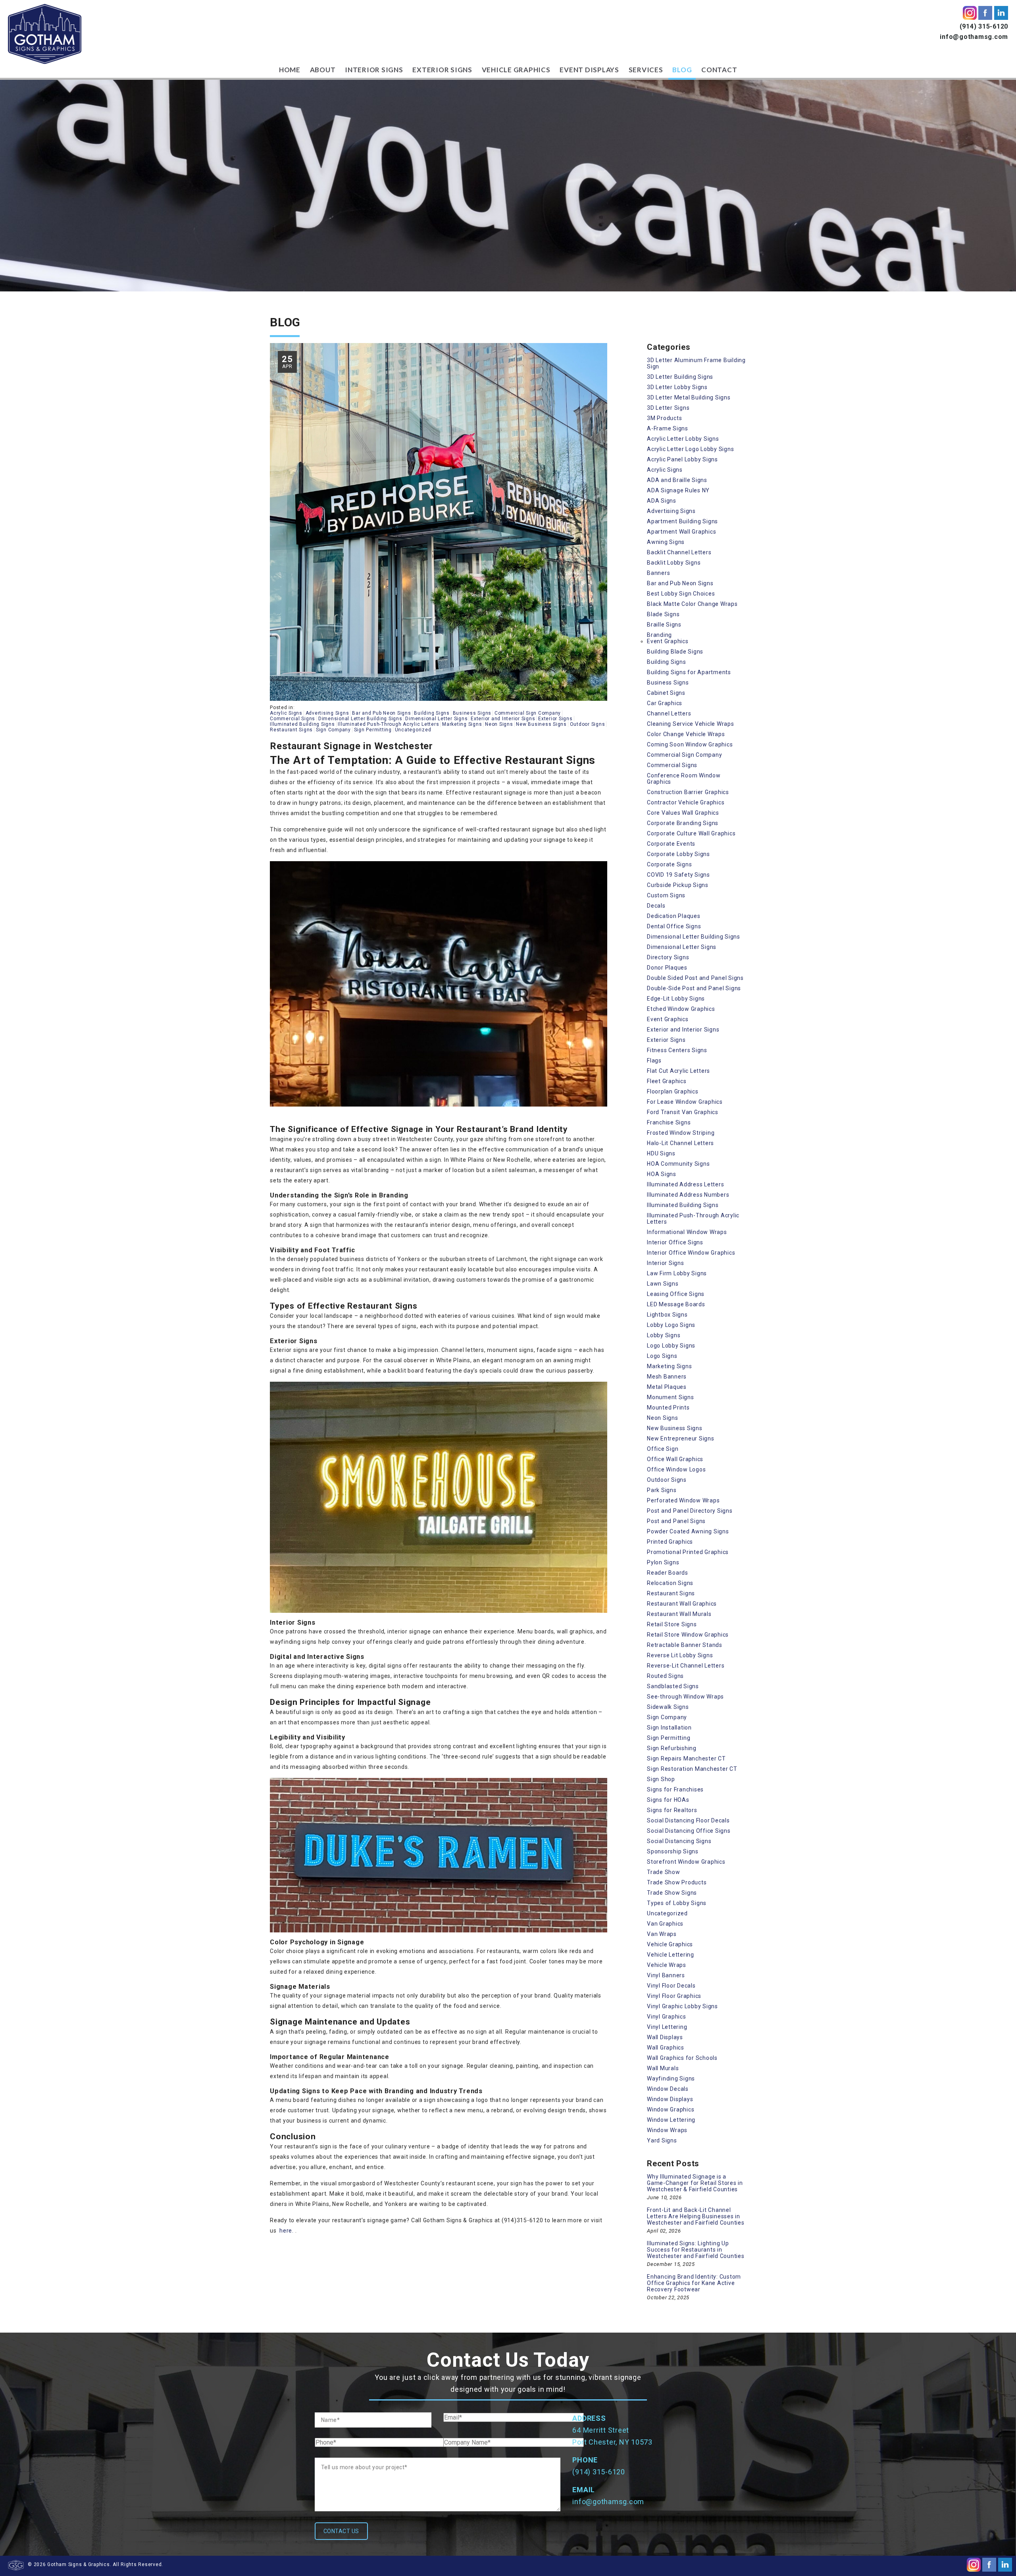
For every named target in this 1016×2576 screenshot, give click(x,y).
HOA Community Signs (678, 1164)
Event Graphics (668, 641)
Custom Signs (666, 895)
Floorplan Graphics (673, 1091)
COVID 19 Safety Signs (678, 875)
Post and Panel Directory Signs (690, 1511)
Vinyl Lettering (667, 2027)
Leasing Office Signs (676, 1294)
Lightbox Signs (667, 1315)
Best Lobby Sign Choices (681, 594)
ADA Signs (662, 501)
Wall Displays (665, 2037)
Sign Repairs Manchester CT (686, 1758)
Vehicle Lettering (671, 1955)
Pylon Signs (663, 1562)
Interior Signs (374, 70)
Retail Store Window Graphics (688, 1635)
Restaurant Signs (291, 730)
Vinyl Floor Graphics (674, 1996)
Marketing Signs (462, 724)
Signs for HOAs (668, 1800)
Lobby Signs (664, 1335)
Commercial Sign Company (528, 713)
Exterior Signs (442, 70)
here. (287, 2231)
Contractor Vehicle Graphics (686, 802)
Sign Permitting (373, 730)
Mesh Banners (667, 1377)
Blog (682, 70)
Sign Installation (669, 1728)
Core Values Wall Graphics (683, 813)
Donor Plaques (667, 968)
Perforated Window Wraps (683, 1500)
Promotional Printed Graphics (688, 1552)
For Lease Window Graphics (685, 1102)
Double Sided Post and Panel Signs (695, 978)
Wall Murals (663, 2068)
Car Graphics (665, 703)
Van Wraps (662, 1934)
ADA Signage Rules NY (678, 490)
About (323, 70)
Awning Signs (666, 542)
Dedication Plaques (674, 916)
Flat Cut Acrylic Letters (678, 1071)
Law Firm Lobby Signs (677, 1273)
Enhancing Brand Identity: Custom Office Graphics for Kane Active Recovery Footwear (694, 2283)
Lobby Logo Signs (671, 1325)
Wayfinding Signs (671, 2079)
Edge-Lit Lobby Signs (676, 999)
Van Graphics (665, 1924)
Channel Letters (669, 713)
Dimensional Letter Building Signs (360, 719)
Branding (659, 635)
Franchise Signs (669, 1122)
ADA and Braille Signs (677, 480)
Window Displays (670, 2099)
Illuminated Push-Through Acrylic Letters (388, 724)
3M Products (664, 418)
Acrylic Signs (286, 713)
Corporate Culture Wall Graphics (691, 833)
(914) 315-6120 (984, 26)
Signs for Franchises (675, 1789)
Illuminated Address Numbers (688, 1195)
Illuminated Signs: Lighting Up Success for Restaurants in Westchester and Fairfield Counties (696, 2250)
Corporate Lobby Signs (678, 854)
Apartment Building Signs (682, 521)
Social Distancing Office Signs (689, 1831)
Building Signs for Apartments (689, 672)
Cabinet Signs (666, 693)
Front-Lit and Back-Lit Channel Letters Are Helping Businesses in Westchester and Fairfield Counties (696, 2216)
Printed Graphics (670, 1542)
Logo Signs (662, 1356)
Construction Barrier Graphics (688, 792)
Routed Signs (665, 1676)
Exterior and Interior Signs (503, 719)
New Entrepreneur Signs (681, 1438)
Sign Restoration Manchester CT (692, 1769)
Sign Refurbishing (672, 1748)
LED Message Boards (676, 1304)
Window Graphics (671, 2109)
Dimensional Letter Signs (436, 719)
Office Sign (663, 1449)
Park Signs (662, 1490)
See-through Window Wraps (685, 1697)
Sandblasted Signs (673, 1686)
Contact (719, 70)
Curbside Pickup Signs (678, 885)
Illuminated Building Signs (302, 724)
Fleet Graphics (667, 1081)
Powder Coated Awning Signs (688, 1531)
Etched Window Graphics (681, 1009)
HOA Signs (662, 1174)
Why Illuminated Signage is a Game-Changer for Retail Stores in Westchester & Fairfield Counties (695, 2183)
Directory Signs (668, 957)
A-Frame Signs (668, 428)
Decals (656, 906)
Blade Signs (663, 614)
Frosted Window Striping (681, 1133)
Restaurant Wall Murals (679, 1614)
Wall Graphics (666, 2048)
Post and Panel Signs (676, 1521)
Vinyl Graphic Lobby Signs (682, 2006)
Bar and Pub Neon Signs (382, 713)
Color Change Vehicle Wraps (686, 734)
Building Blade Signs (675, 652)
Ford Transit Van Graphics (683, 1112)
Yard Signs (662, 2140)
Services (646, 70)
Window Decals (668, 2089)
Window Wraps (667, 2130)
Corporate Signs (669, 864)
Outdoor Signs (588, 724)
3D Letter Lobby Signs (677, 387)
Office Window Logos (676, 1469)
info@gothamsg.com (974, 37)
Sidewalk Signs (668, 1707)
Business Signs (472, 713)
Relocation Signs (670, 1583)
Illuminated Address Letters (685, 1184)
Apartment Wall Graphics (681, 532)
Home (290, 70)
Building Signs (432, 713)
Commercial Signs (292, 719)
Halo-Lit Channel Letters (680, 1143)
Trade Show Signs (672, 1893)
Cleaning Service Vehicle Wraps (691, 724)
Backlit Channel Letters (679, 552)
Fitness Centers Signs (677, 1050)
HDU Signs (661, 1153)
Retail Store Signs (672, 1624)
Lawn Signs (663, 1284)
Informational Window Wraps (687, 1232)
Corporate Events (671, 844)
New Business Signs (541, 724)
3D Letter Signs (668, 408)
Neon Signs (499, 724)
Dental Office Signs (674, 926)
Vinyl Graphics (667, 2017)
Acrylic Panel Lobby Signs (682, 459)
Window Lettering (671, 2120)
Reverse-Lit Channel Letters (686, 1666)
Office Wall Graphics (675, 1459)
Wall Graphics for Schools (682, 2058)
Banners (658, 573)
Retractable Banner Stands (685, 1645)
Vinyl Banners (666, 1975)
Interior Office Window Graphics (691, 1253)
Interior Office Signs (675, 1242)
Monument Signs (671, 1397)
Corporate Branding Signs (683, 823)
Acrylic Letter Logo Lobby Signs (690, 449)
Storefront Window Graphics (686, 1862)
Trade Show (664, 1872)
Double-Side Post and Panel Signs (694, 988)
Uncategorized (413, 730)
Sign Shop (661, 1779)
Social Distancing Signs (679, 1841)
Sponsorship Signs (673, 1851)
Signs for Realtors (672, 1810)
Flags (654, 1060)
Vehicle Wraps (667, 1965)
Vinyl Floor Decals (671, 1986)
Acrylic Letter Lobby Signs (683, 439)
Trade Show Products (677, 1882)
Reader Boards (668, 1573)
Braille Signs (664, 625)
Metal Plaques (667, 1387)
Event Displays (589, 70)
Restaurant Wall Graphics (682, 1604)
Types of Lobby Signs (677, 1903)
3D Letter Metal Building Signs (689, 397)
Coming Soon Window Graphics (690, 744)
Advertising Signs (327, 713)
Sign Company (333, 730)
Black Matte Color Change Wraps (692, 604)
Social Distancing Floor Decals (688, 1820)
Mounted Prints (668, 1408)
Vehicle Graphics (516, 70)
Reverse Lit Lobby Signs (680, 1655)
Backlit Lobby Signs (674, 563)
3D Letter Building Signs (680, 377)
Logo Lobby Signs (671, 1346)
